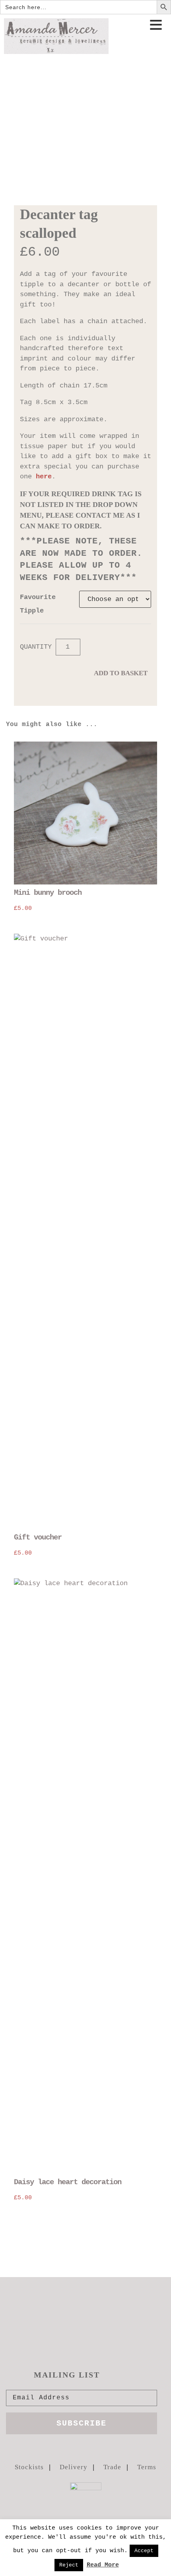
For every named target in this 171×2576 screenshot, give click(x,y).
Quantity (36, 647)
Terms (147, 2467)
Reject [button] (69, 2565)
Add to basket (121, 673)
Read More (103, 2565)
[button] (156, 26)
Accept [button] (144, 2551)
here (44, 477)
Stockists (29, 2467)
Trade (112, 2467)
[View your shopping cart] (158, 49)
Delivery (74, 2467)
